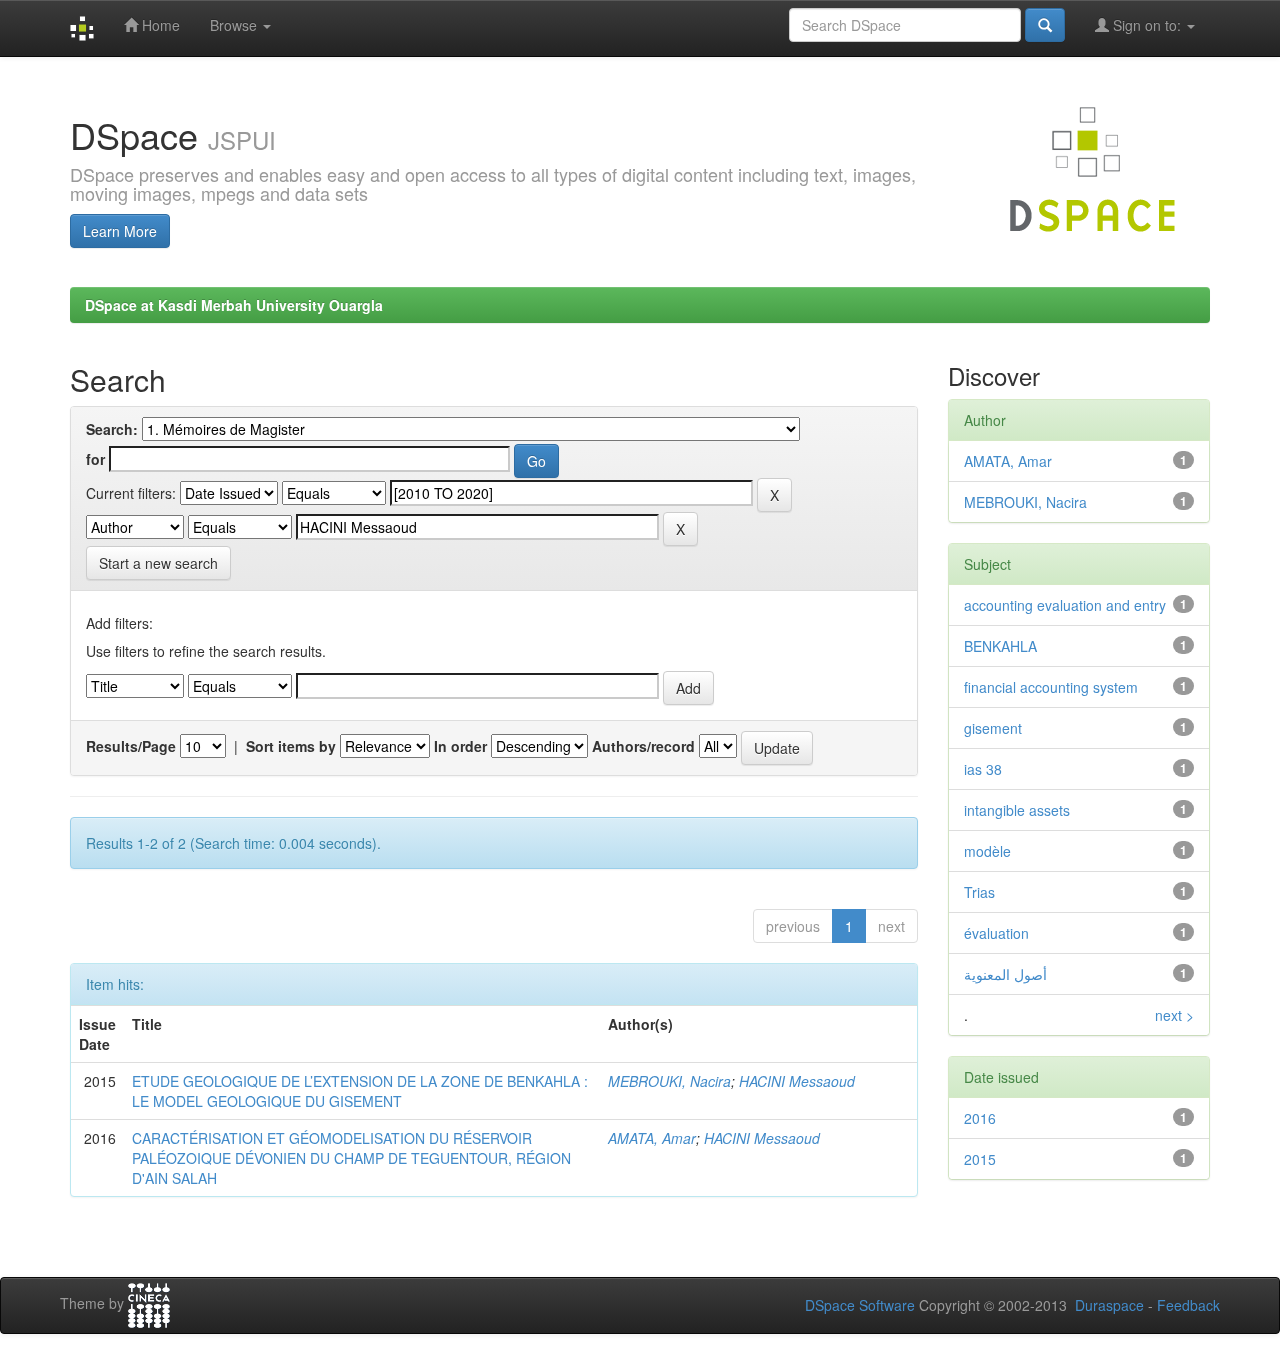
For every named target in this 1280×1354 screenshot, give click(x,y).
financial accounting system (1051, 687)
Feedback (1188, 1305)
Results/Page (131, 746)
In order (460, 746)
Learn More (120, 231)
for (95, 459)
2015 (980, 1159)
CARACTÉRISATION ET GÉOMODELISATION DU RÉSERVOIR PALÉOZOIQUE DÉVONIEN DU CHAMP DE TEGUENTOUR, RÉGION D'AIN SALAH (351, 1158)
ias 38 (983, 769)
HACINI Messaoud (797, 1081)
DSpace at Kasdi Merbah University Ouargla (234, 305)
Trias (979, 892)
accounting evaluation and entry (1065, 605)
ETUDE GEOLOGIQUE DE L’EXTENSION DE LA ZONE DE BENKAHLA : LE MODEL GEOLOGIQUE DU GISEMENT (360, 1091)
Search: (112, 429)
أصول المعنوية (1005, 974)
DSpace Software (860, 1305)
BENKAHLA (1000, 646)
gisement (993, 728)
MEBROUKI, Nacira (669, 1081)
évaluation (996, 933)
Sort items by (291, 746)
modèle (987, 851)
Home (159, 25)
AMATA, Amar (652, 1138)
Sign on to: (1147, 25)
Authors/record (643, 746)
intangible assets (1017, 810)
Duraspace (1109, 1305)
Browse (235, 25)
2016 (980, 1118)
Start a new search (158, 563)
